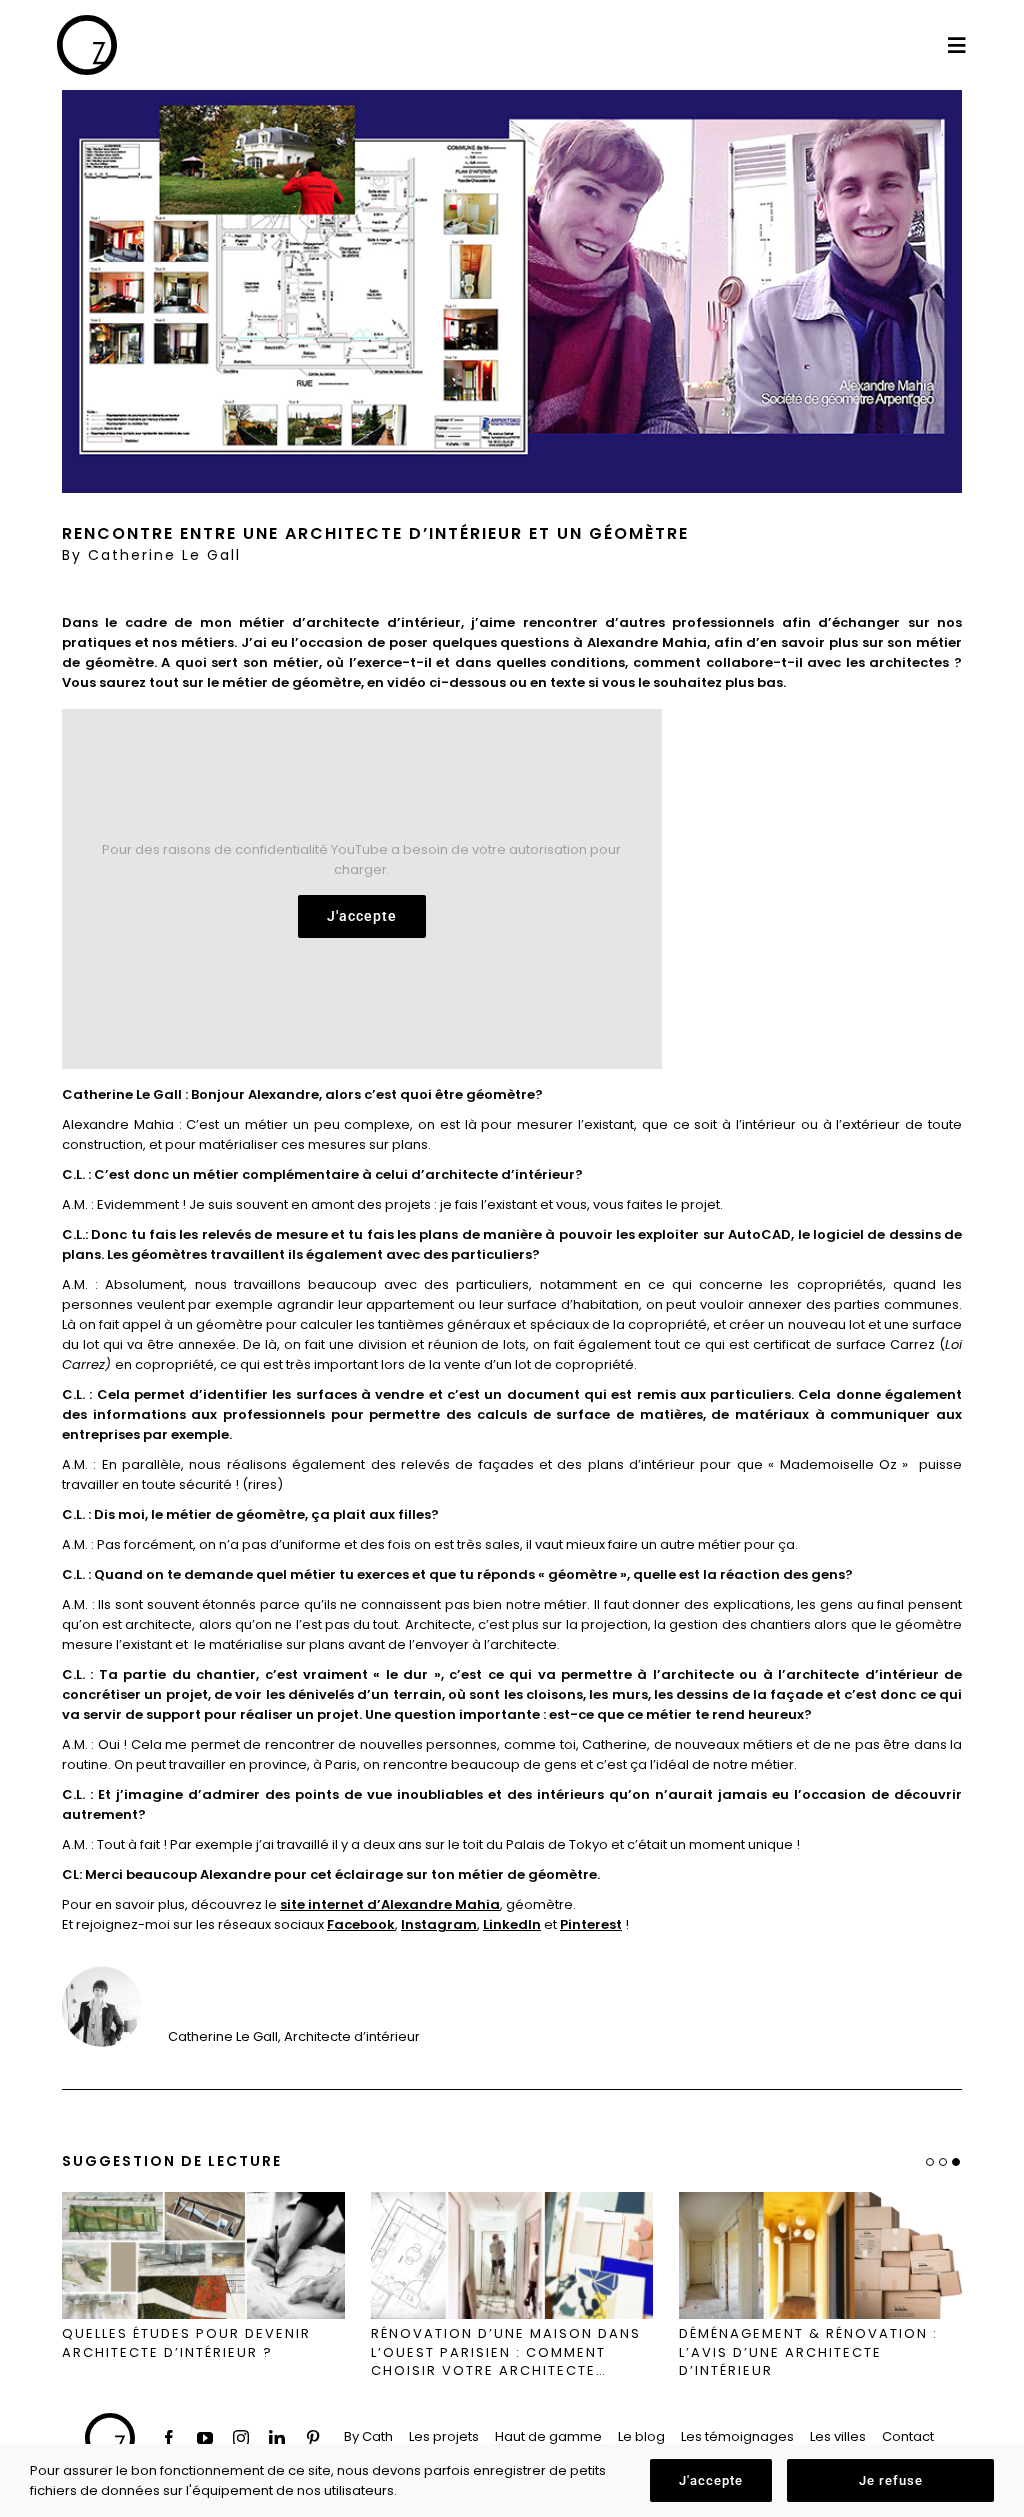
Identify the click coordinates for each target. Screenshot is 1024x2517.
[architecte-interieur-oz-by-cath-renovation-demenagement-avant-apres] (820, 2255)
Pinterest (591, 1924)
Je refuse (891, 2480)
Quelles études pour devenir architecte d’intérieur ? (186, 2343)
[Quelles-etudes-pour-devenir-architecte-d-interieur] (203, 2255)
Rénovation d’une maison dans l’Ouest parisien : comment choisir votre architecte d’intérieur (506, 2353)
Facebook (361, 1924)
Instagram (439, 1924)
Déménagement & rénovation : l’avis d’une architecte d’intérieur (808, 2353)
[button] (956, 2162)
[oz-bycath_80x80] (87, 21)
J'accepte (362, 916)
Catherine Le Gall (164, 555)
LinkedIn (512, 1924)
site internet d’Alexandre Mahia (390, 1904)
